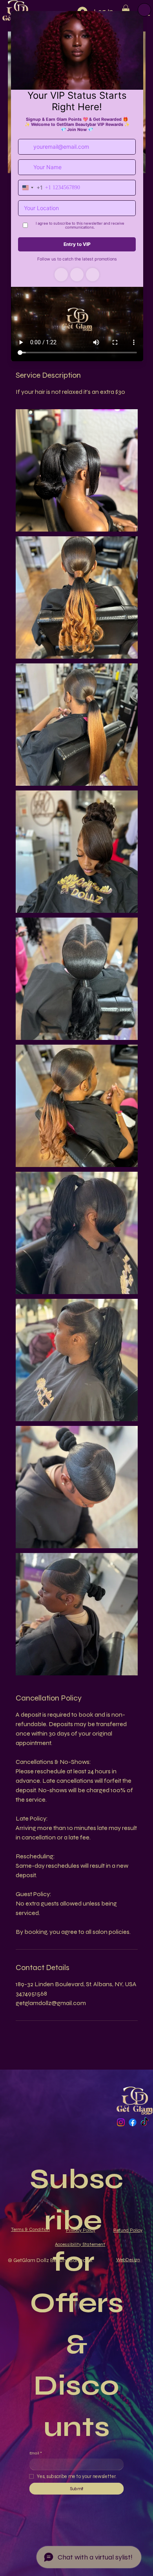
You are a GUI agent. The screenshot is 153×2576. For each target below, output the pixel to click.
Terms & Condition (30, 2229)
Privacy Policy (81, 2230)
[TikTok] (145, 2122)
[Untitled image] (77, 470)
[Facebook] (133, 2122)
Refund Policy (128, 2230)
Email (36, 2453)
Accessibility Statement (80, 2244)
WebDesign (128, 2260)
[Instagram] (121, 2122)
